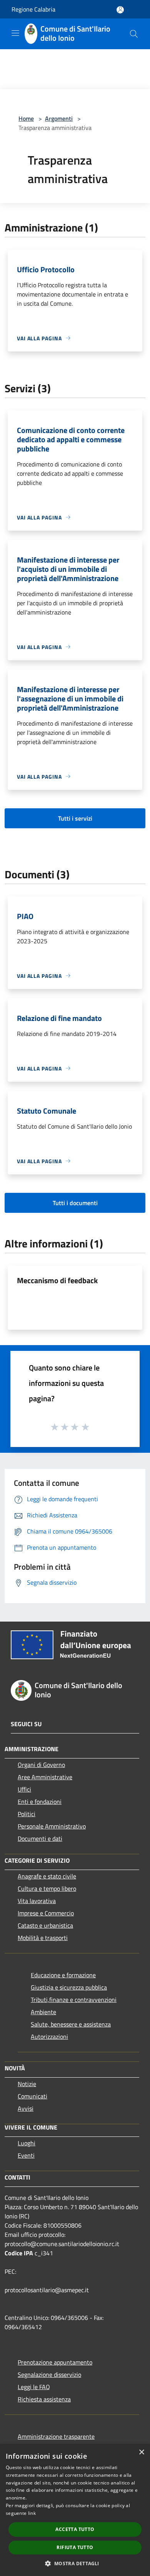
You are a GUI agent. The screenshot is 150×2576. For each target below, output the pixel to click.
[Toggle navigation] (15, 33)
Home (26, 118)
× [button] (141, 2452)
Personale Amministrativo (52, 1826)
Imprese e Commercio (46, 1913)
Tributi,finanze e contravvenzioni (74, 2000)
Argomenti (59, 118)
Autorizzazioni (49, 2036)
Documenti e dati (40, 1838)
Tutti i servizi (75, 818)
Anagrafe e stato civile (47, 1876)
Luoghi (27, 2143)
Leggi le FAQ (34, 2387)
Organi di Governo (41, 1765)
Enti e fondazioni (40, 1802)
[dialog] (75, 2510)
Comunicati (32, 2096)
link (32, 2513)
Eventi (26, 2155)
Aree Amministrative (45, 1777)
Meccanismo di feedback (57, 1280)
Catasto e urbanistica (45, 1925)
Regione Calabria (33, 9)
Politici (27, 1814)
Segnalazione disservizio (49, 2375)
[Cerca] (134, 34)
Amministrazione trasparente (56, 2436)
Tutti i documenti (75, 1203)
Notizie (27, 2084)
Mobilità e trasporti (43, 1938)
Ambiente (43, 2012)
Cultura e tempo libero (47, 1888)
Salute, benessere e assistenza (71, 2024)
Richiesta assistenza (44, 2399)
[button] (75, 2563)
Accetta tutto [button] (75, 2529)
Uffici (24, 1789)
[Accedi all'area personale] (120, 10)
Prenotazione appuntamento (55, 2362)
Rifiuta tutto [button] (75, 2547)
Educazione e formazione (63, 1975)
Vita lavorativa (37, 1901)
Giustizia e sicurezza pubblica (69, 1987)
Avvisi (26, 2108)
